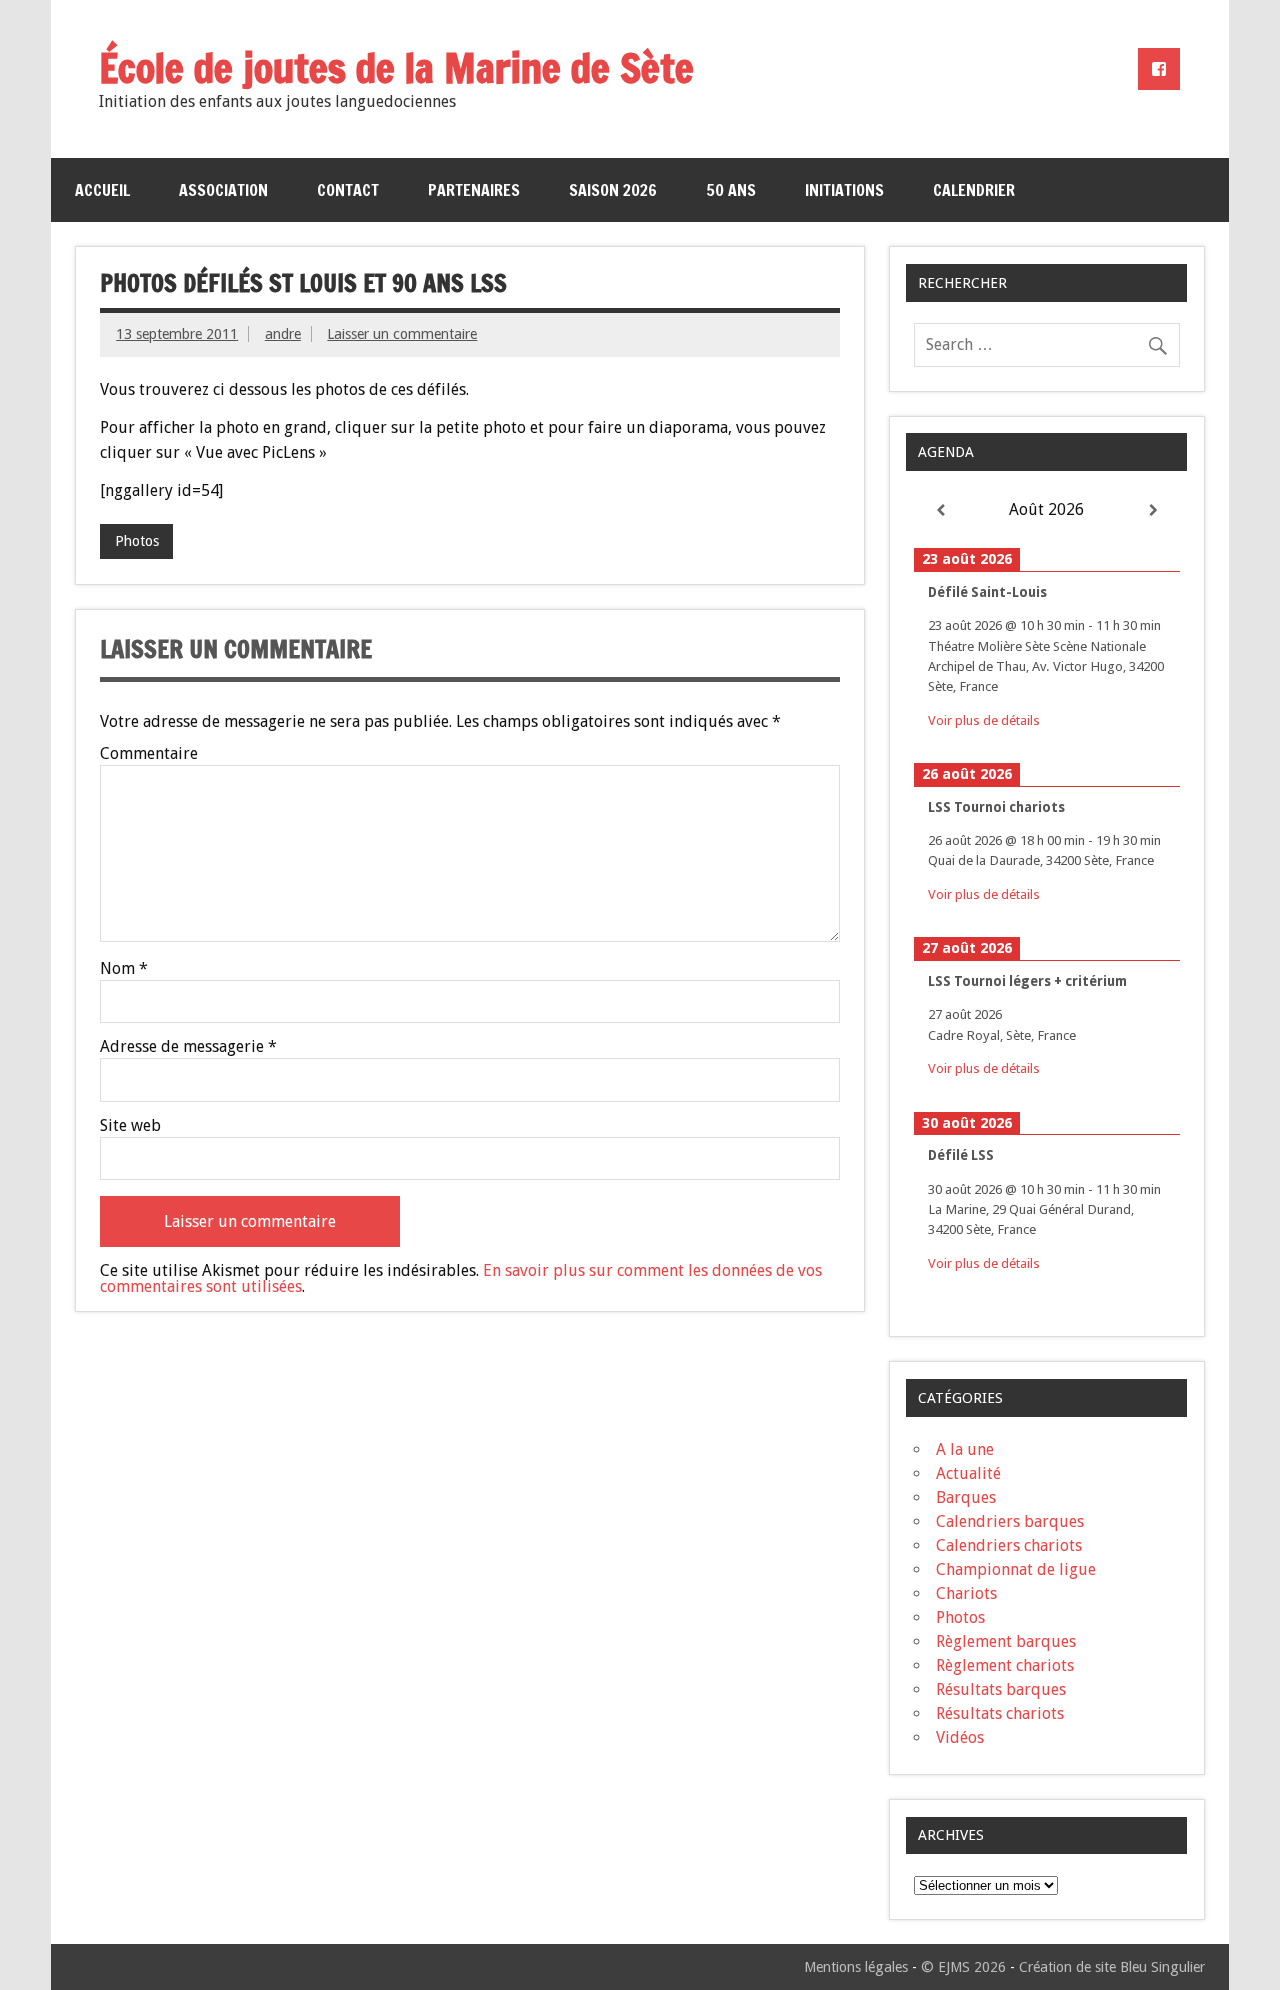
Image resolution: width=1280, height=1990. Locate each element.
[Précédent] (940, 510)
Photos (137, 541)
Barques (966, 1497)
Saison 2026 (613, 190)
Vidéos (960, 1737)
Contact (348, 190)
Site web (130, 1126)
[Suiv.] (1153, 510)
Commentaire (149, 754)
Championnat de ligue (1016, 1569)
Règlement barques (1006, 1641)
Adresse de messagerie (188, 1047)
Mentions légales (856, 1967)
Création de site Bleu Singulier (1112, 1967)
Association (223, 190)
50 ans (731, 190)
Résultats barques (1001, 1689)
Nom (124, 969)
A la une (965, 1449)
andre (283, 334)
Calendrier (974, 190)
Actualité (968, 1473)
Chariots (966, 1593)
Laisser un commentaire (402, 334)
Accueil (102, 190)
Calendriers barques (1010, 1521)
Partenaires (474, 190)
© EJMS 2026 (963, 1967)
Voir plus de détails (984, 720)
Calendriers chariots (1009, 1545)
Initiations (844, 190)
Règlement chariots (1005, 1665)
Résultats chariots (1000, 1713)
